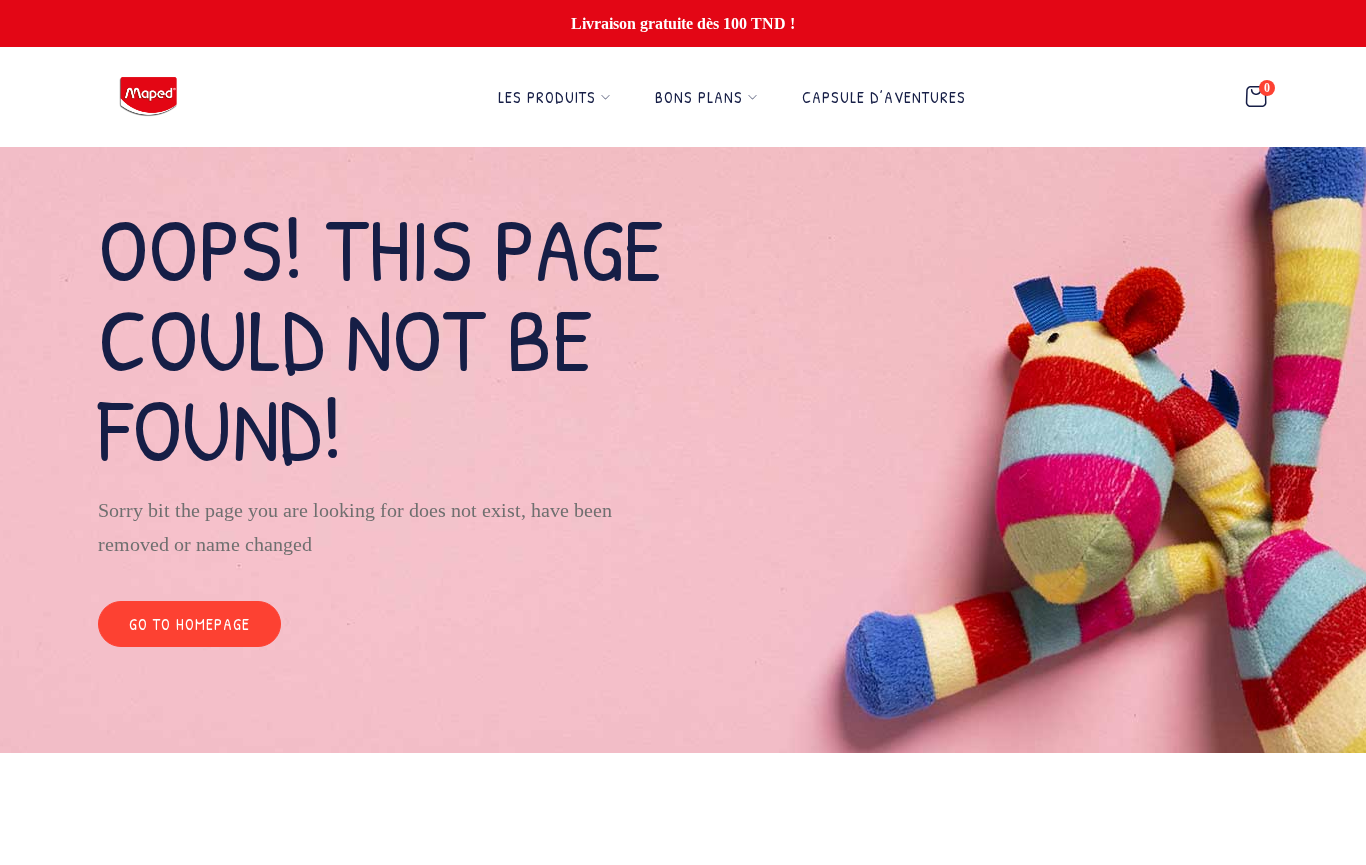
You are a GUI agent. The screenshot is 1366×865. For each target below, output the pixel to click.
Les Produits (547, 97)
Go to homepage (189, 624)
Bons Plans (699, 97)
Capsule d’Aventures (884, 97)
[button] (1256, 97)
